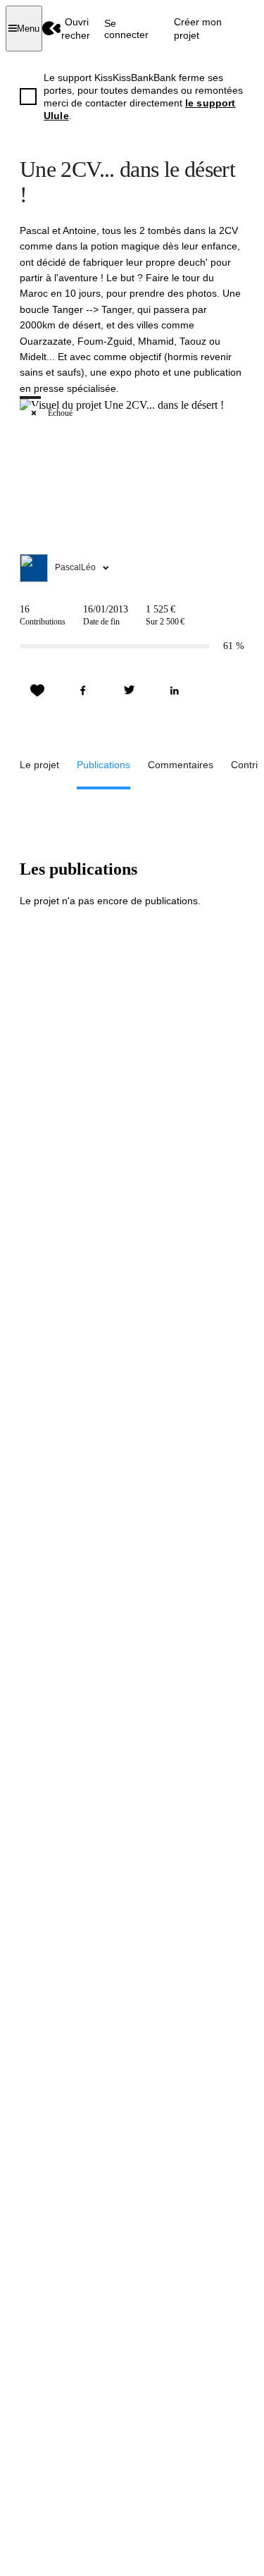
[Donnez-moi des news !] (37, 691)
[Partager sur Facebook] (83, 691)
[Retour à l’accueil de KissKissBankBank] (52, 29)
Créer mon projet (198, 28)
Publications (103, 765)
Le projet (39, 765)
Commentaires (181, 765)
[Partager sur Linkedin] (175, 691)
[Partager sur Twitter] (129, 691)
